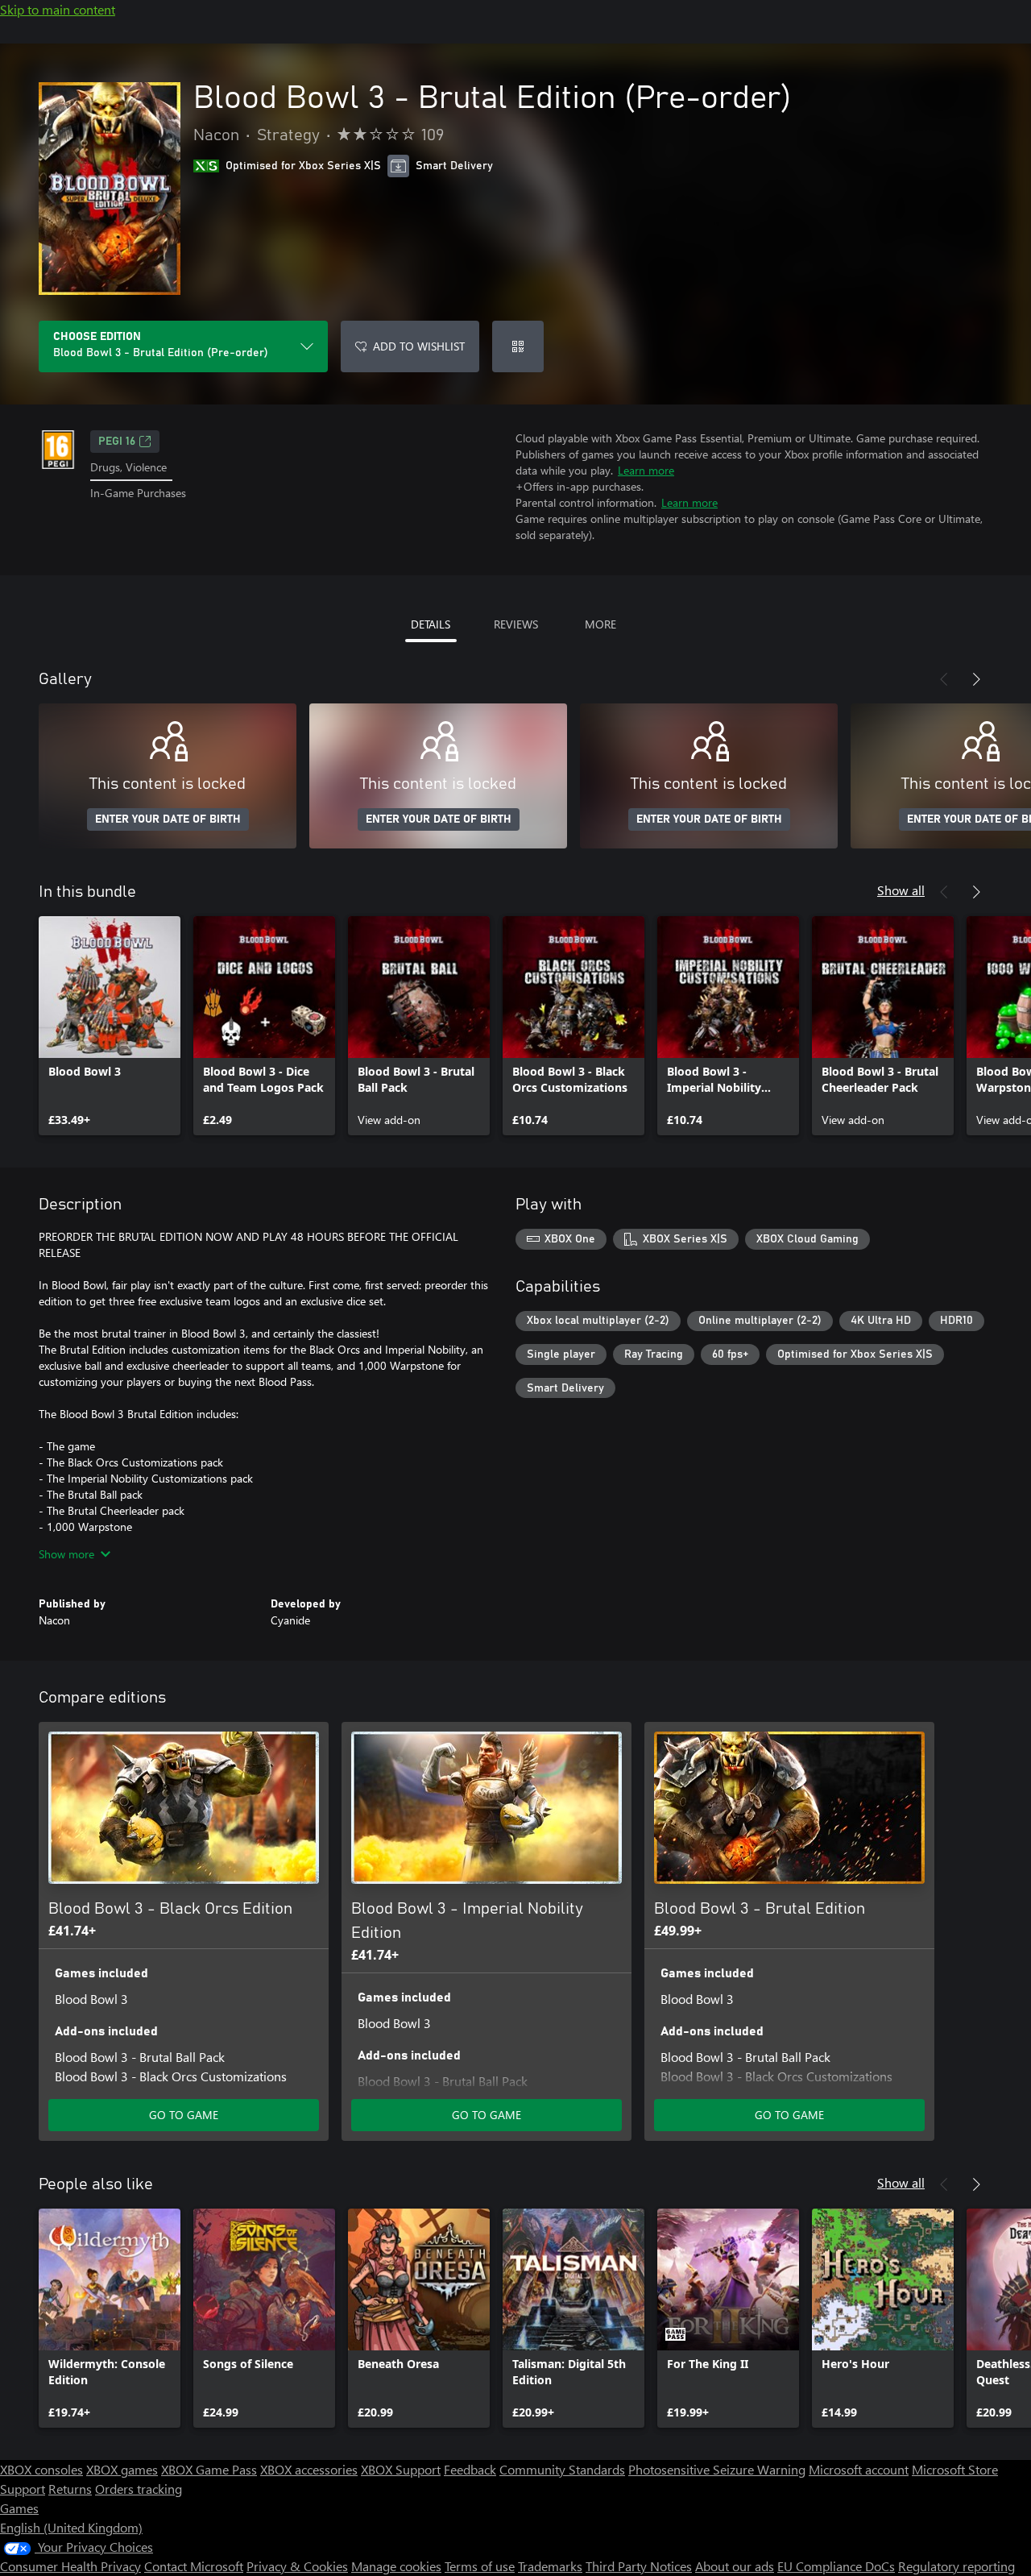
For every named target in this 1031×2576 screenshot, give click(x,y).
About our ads (735, 2566)
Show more (66, 1554)
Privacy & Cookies (297, 2566)
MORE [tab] (600, 624)
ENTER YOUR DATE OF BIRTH (168, 819)
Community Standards (562, 2469)
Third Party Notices (639, 2566)
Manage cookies (396, 2566)
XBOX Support (401, 2469)
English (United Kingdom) (71, 2527)
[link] (110, 1026)
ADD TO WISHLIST (419, 346)
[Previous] (944, 679)
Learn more (646, 470)
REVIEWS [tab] (516, 624)
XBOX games (122, 2469)
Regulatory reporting (956, 2566)
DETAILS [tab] (431, 624)
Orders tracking (139, 2489)
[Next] (976, 679)
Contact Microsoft (194, 2566)
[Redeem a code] (518, 346)
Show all (901, 890)
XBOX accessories (309, 2469)
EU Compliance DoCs (836, 2566)
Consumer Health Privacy (70, 2566)
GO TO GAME (184, 2115)
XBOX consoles (41, 2469)
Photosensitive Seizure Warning (717, 2469)
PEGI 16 (117, 442)
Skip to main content (58, 9)
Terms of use (480, 2566)
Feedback (470, 2469)
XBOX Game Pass (209, 2469)
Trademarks (550, 2566)
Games (19, 2508)
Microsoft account (859, 2469)
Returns (70, 2489)
